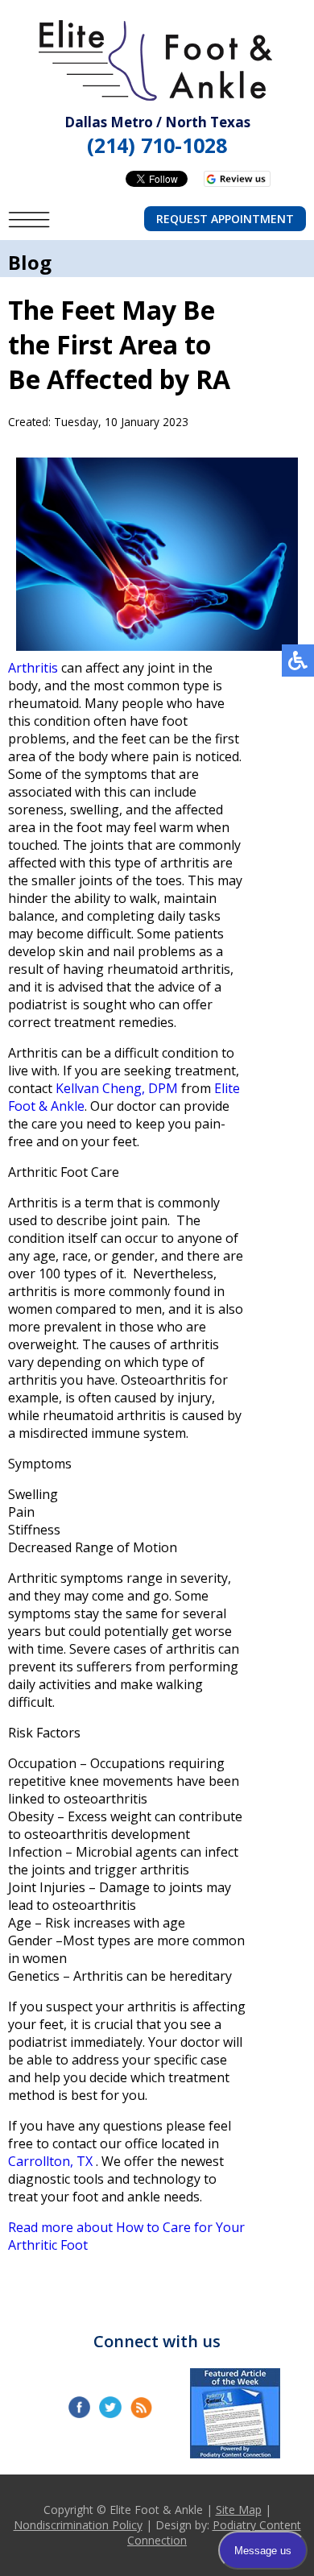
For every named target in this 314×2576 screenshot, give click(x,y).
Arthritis (33, 668)
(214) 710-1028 (157, 145)
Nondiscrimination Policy (78, 2525)
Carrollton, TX (50, 2161)
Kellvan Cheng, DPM (117, 1088)
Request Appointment (225, 219)
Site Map (239, 2510)
